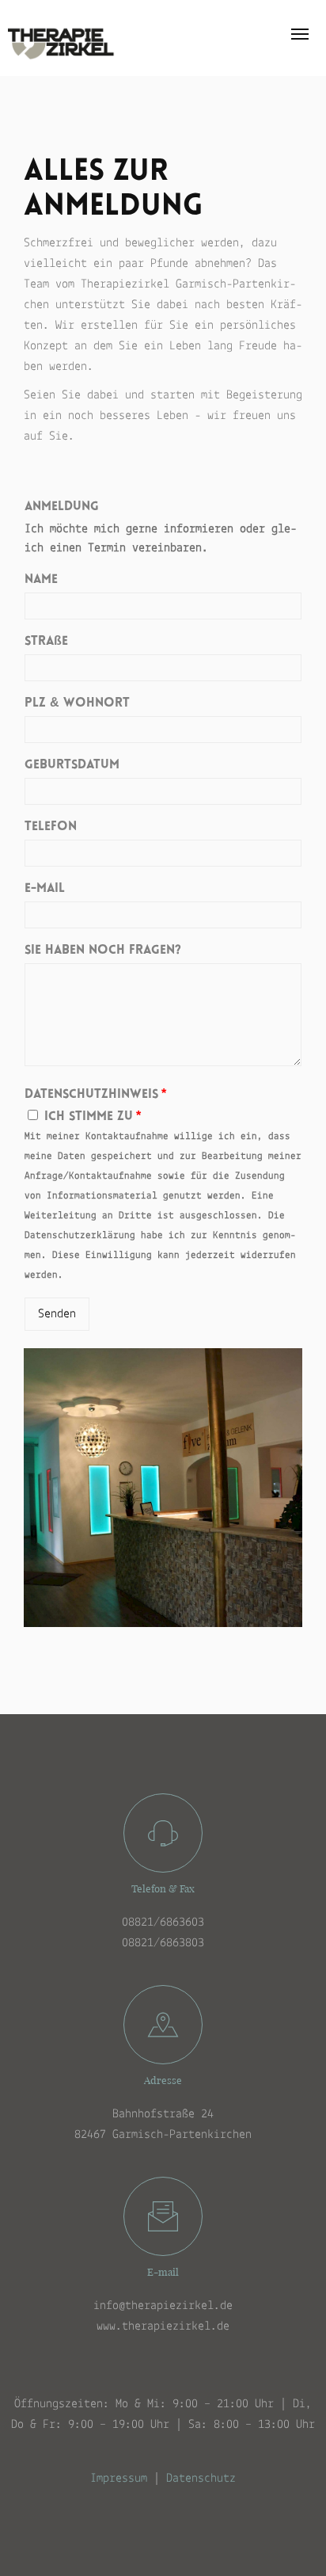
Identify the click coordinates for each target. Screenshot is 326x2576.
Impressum (119, 2479)
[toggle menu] (300, 34)
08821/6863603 (163, 1922)
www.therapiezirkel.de (163, 2326)
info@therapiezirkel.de (163, 2306)
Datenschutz (201, 2479)
